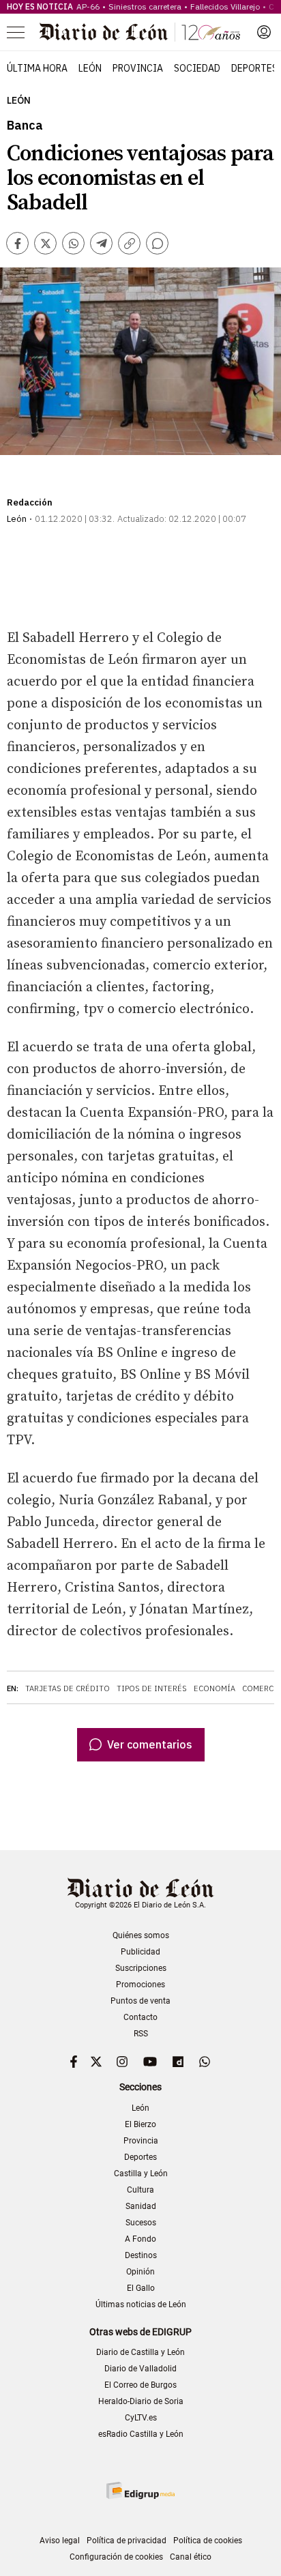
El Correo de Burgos (140, 2385)
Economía (215, 1688)
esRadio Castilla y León (141, 2434)
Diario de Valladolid (140, 2369)
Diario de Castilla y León (140, 2352)
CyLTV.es (141, 2418)
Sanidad (141, 2206)
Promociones (140, 1985)
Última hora (37, 68)
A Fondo (140, 2239)
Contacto (140, 2017)
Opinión (140, 2272)
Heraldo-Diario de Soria (141, 2401)
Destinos (141, 2255)
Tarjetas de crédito (68, 1688)
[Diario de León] (140, 32)
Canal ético (191, 2557)
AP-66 (88, 6)
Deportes (254, 68)
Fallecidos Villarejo (225, 6)
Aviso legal (60, 2541)
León (90, 68)
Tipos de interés (152, 1688)
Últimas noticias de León (141, 2304)
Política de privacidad (127, 2541)
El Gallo (141, 2288)
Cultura (140, 2190)
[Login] (264, 32)
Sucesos (141, 2223)
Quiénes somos (141, 1935)
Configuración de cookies (116, 2557)
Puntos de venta (140, 2001)
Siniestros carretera (145, 6)
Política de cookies (208, 2541)
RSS (141, 2034)
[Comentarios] (157, 243)
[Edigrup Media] (140, 2490)
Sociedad (197, 68)
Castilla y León (141, 2173)
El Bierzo (140, 2124)
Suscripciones (141, 1968)
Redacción (30, 502)
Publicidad (140, 1952)
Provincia (138, 68)
